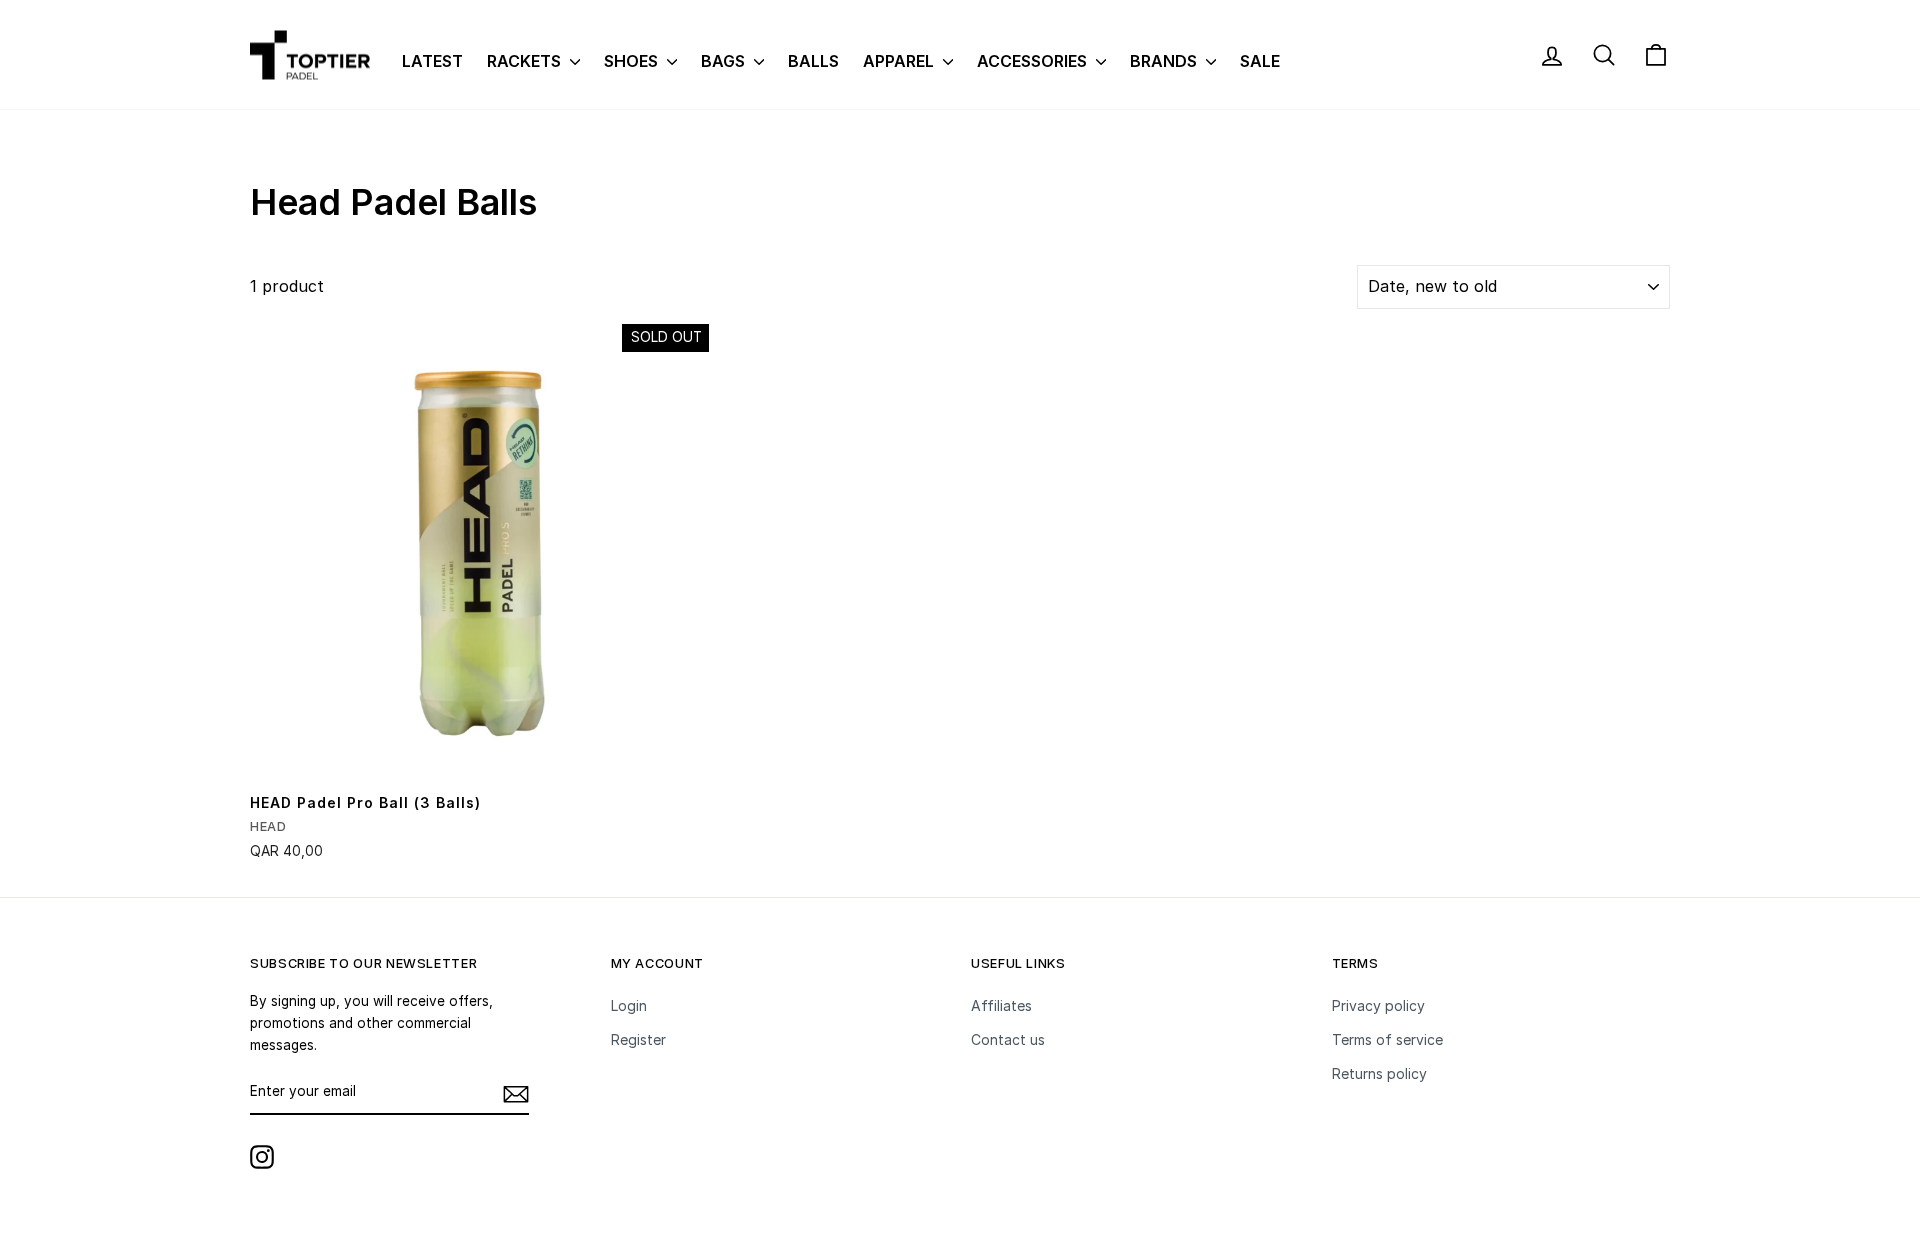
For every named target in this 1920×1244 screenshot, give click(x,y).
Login (629, 1005)
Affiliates (1001, 1005)
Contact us (1008, 1039)
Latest (432, 61)
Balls (813, 61)
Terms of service (1387, 1039)
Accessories (1034, 61)
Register (638, 1039)
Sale (1260, 61)
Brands (1165, 61)
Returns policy (1379, 1073)
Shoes (633, 61)
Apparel (900, 61)
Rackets (526, 61)
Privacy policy (1378, 1005)
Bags (725, 61)
